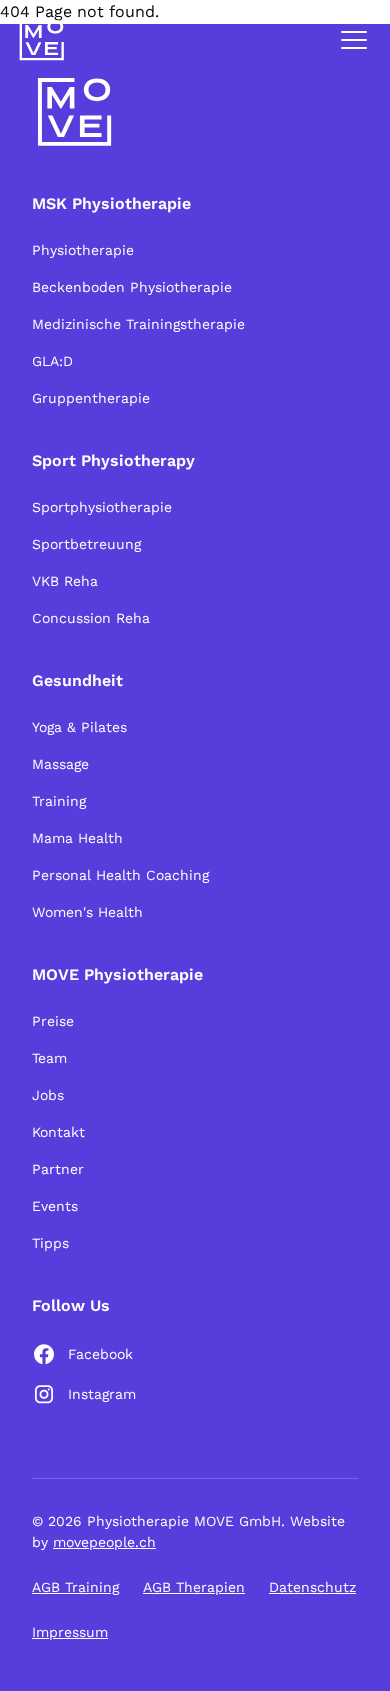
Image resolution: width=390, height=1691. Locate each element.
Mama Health (77, 838)
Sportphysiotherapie (102, 507)
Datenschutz (312, 1587)
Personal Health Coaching (120, 875)
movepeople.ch (104, 1542)
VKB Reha (65, 581)
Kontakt (58, 1132)
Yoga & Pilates (79, 727)
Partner (58, 1169)
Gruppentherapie (91, 398)
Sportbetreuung (86, 544)
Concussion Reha (91, 618)
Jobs (48, 1095)
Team (49, 1058)
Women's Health (87, 912)
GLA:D (52, 361)
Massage (60, 764)
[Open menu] (354, 40)
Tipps (50, 1243)
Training (59, 801)
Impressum (70, 1632)
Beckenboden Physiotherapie (132, 287)
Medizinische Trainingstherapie (138, 324)
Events (55, 1206)
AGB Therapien (194, 1587)
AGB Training (75, 1587)
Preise (53, 1021)
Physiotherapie (83, 250)
